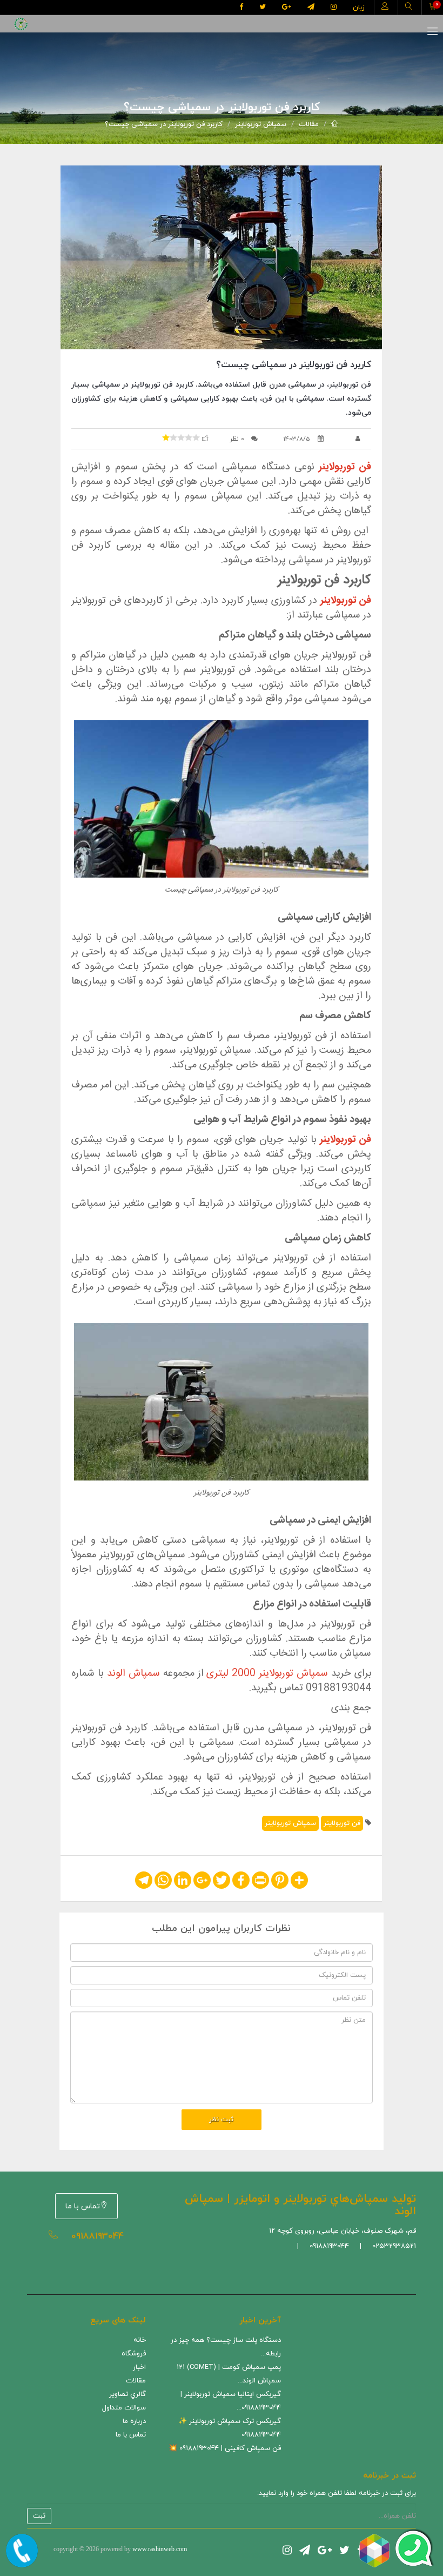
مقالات (309, 124)
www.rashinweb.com (160, 2549)
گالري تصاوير (127, 2394)
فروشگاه (134, 2354)
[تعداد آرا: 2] (166, 437)
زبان (359, 8)
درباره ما (134, 2421)
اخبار (139, 2367)
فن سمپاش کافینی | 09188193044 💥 (225, 2448)
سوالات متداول (124, 2408)
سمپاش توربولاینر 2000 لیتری (267, 1674)
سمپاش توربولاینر (261, 124)
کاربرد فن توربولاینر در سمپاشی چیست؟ (164, 124)
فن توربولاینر (342, 1823)
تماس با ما (83, 2206)
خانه (140, 2340)
